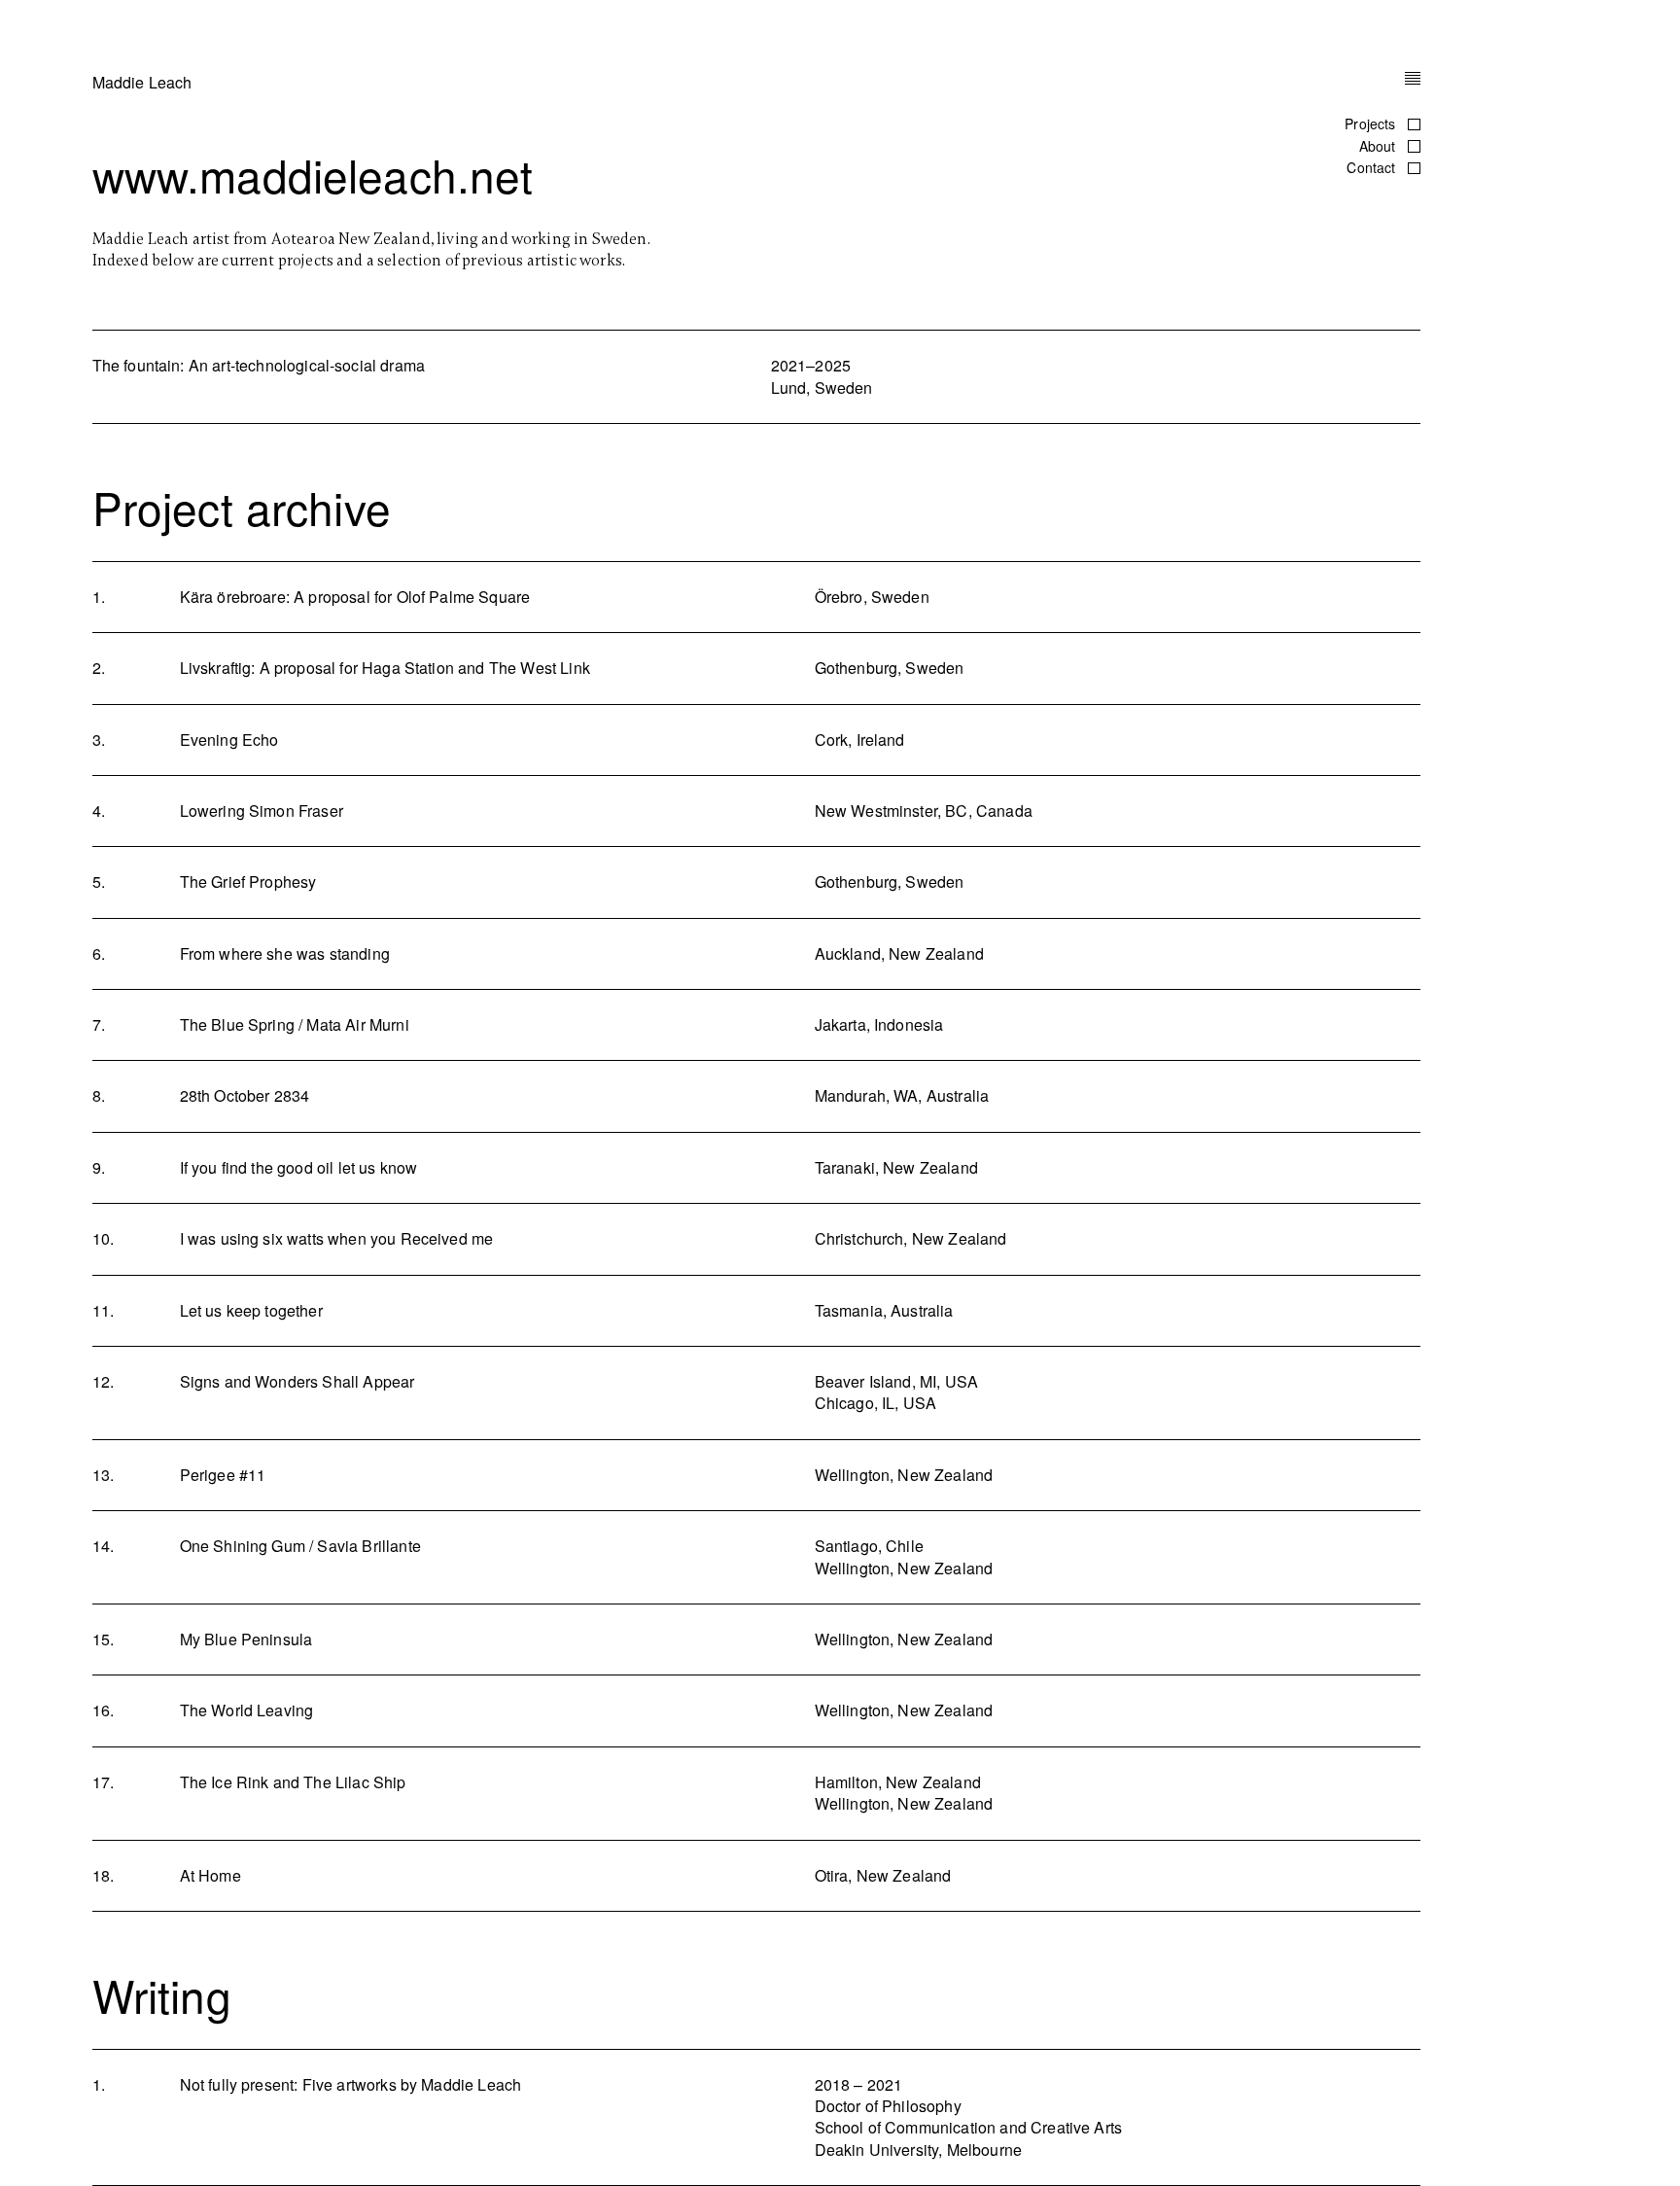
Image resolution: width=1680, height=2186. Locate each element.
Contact (1373, 167)
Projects (1372, 123)
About (1380, 146)
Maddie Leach (142, 82)
